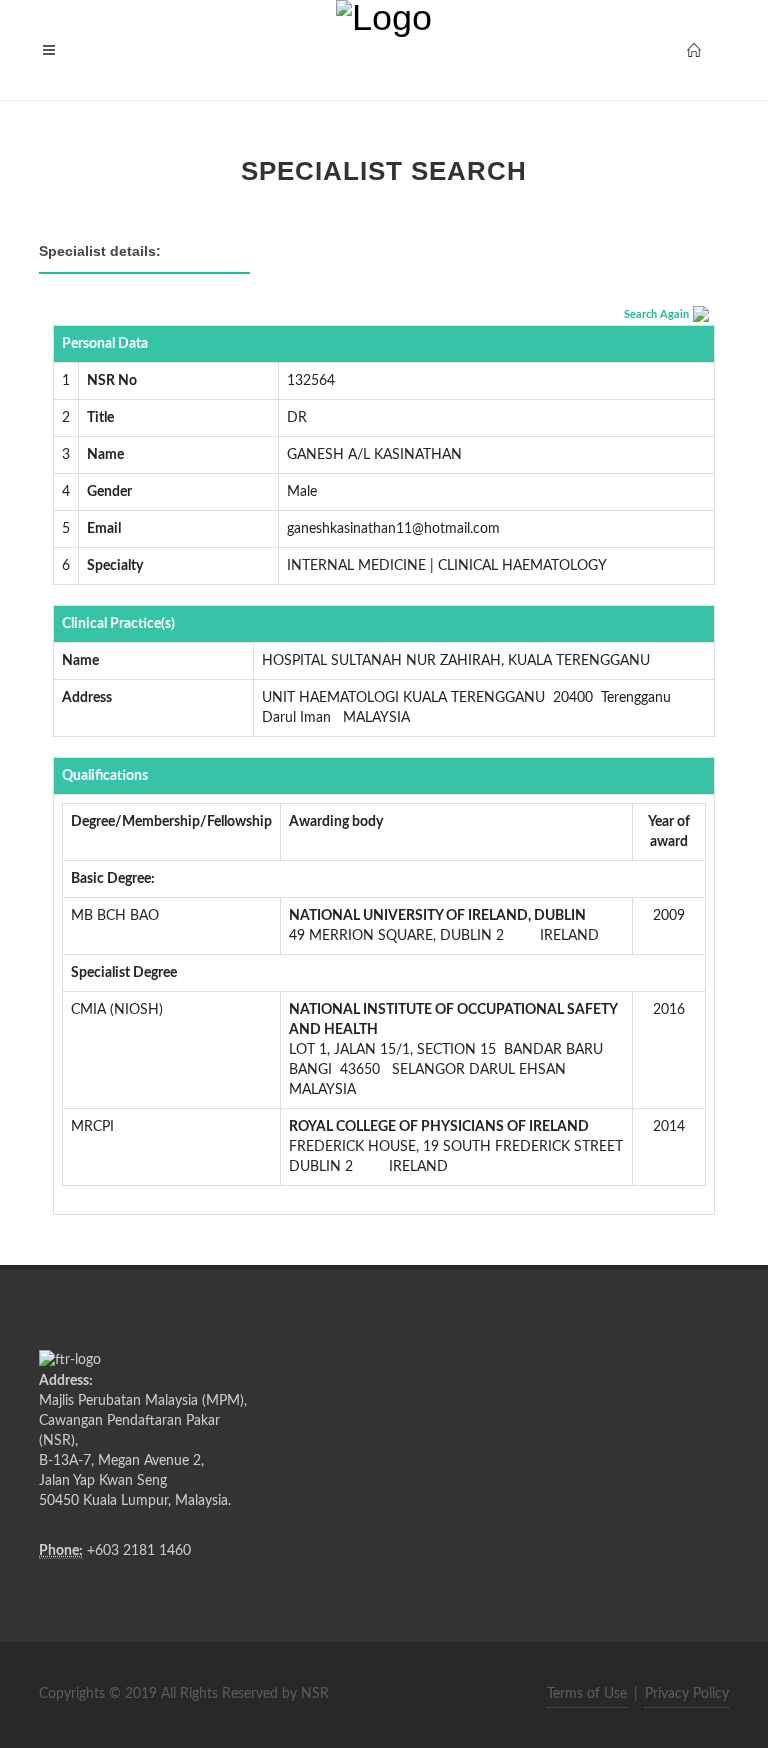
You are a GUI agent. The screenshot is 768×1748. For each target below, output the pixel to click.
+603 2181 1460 (139, 1551)
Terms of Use (587, 1694)
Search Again (656, 314)
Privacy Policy (687, 1694)
